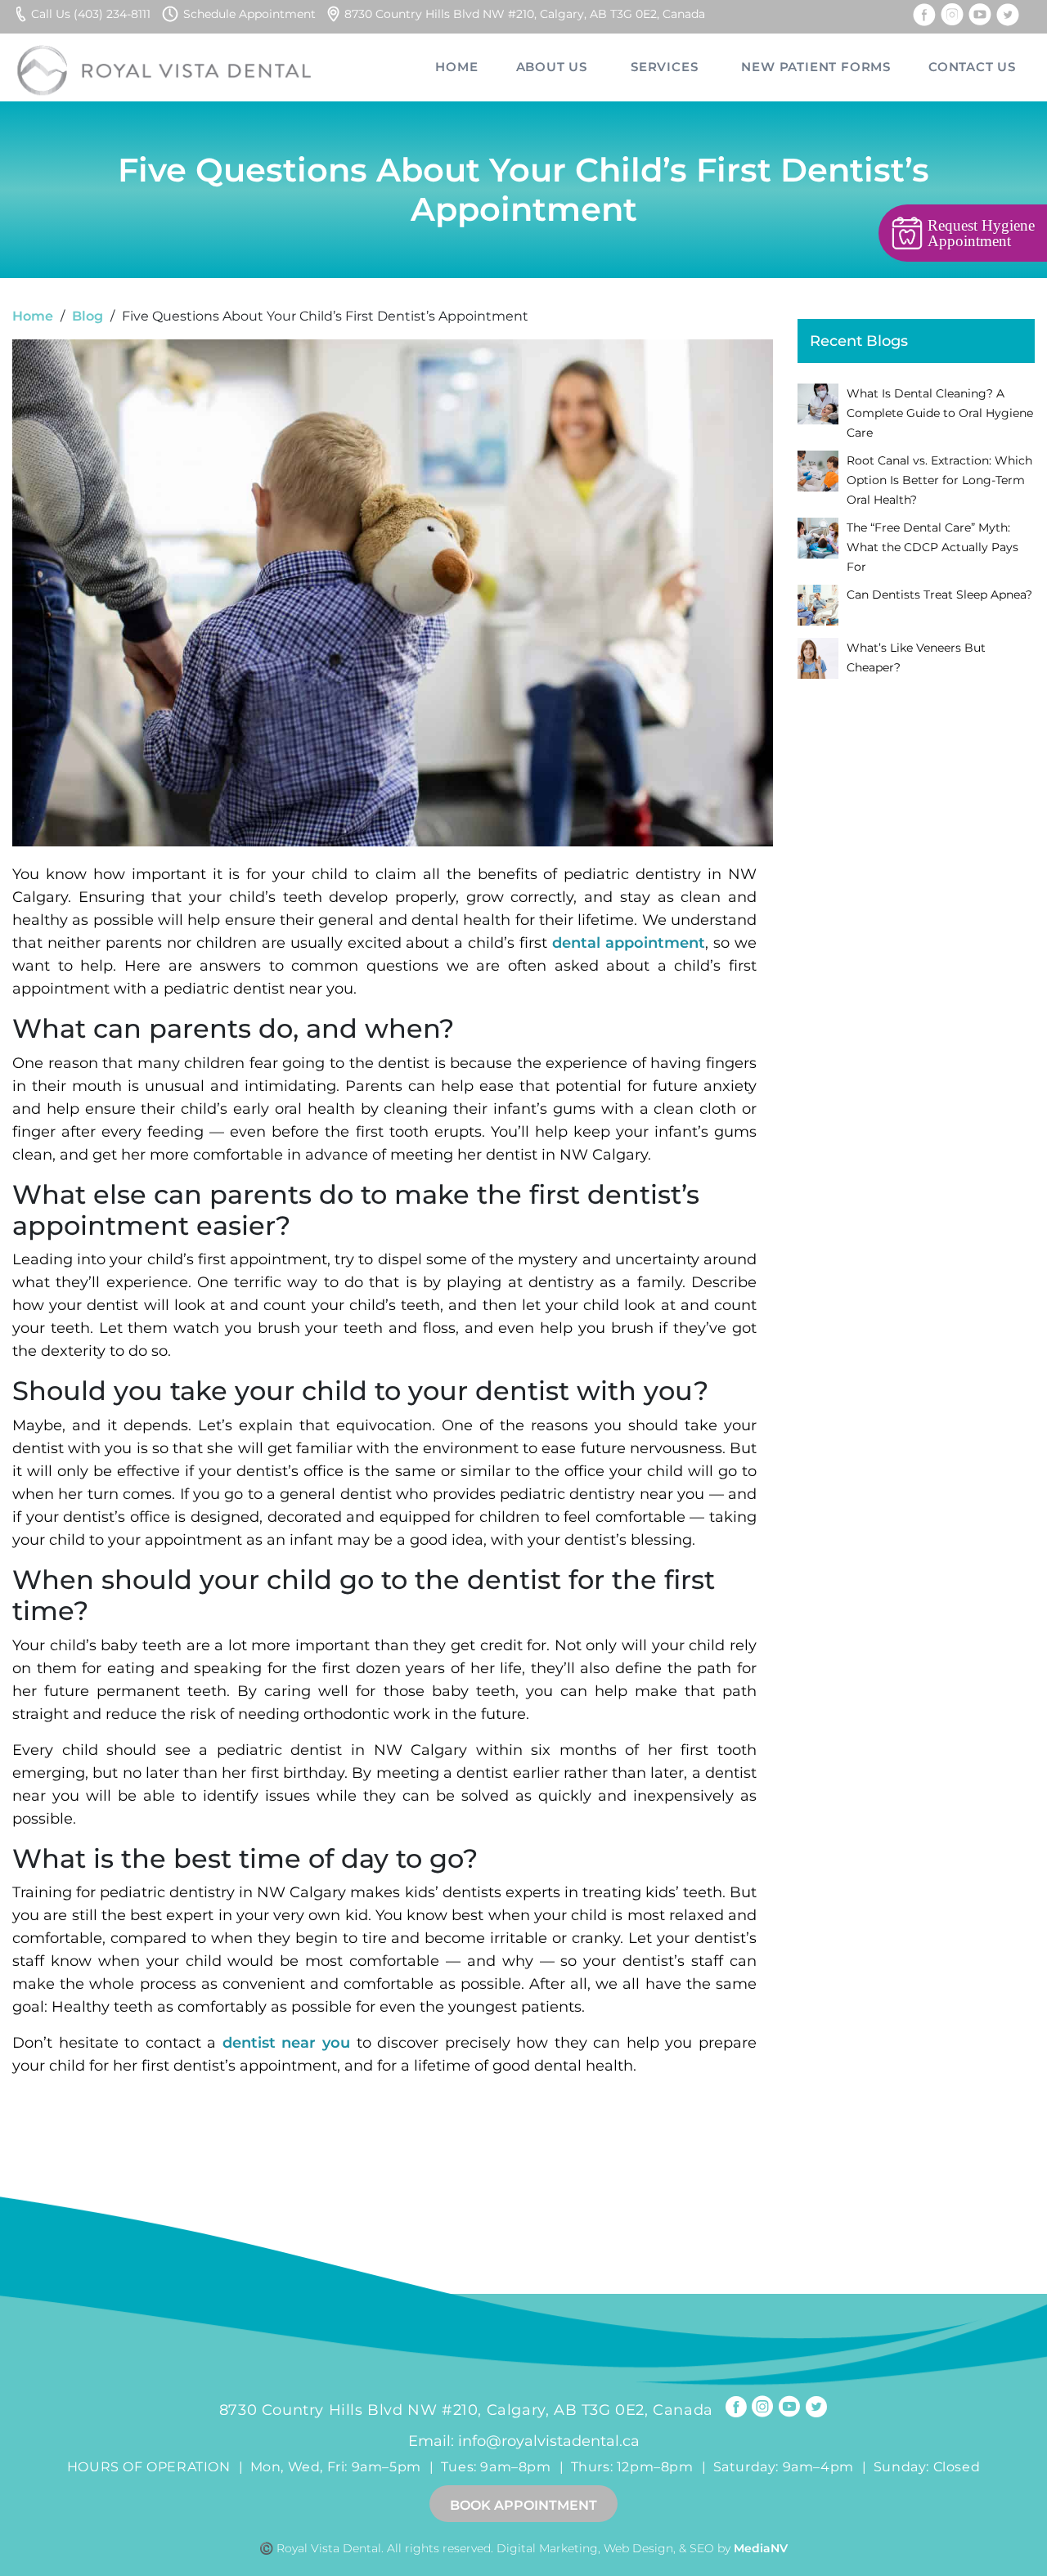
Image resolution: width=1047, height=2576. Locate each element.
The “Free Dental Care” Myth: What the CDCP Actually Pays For (932, 547)
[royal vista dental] (166, 67)
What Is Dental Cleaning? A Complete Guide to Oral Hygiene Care (940, 413)
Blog (88, 316)
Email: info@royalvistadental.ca (524, 2441)
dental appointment (629, 943)
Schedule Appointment (249, 14)
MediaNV (761, 2548)
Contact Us (972, 67)
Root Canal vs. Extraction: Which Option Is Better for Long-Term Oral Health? (939, 480)
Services (664, 67)
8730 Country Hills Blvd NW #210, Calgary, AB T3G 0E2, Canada (525, 14)
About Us (552, 67)
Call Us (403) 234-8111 (91, 14)
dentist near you (286, 2043)
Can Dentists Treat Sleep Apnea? (939, 595)
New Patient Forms (816, 67)
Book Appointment (523, 2505)
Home (456, 67)
